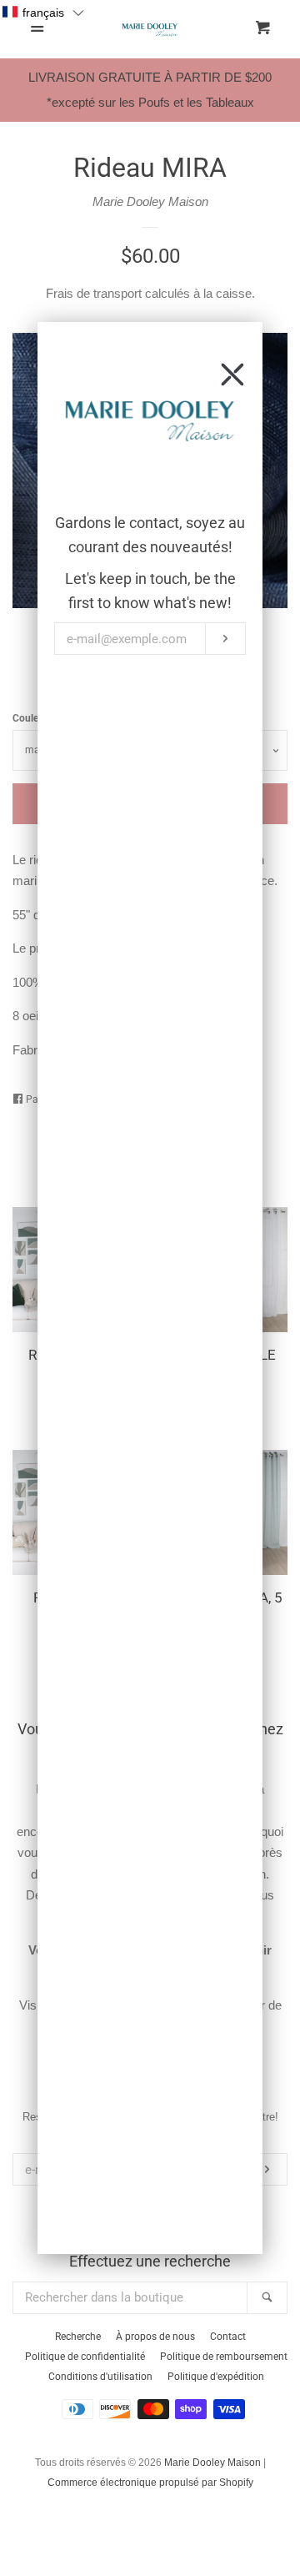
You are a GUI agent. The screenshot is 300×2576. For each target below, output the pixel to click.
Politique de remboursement (224, 2357)
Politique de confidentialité (85, 2357)
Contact (228, 2337)
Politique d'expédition (216, 2377)
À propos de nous (155, 2337)
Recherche (78, 2337)
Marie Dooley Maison (150, 201)
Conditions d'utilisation (100, 2377)
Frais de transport (94, 293)
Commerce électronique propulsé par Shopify (150, 2483)
